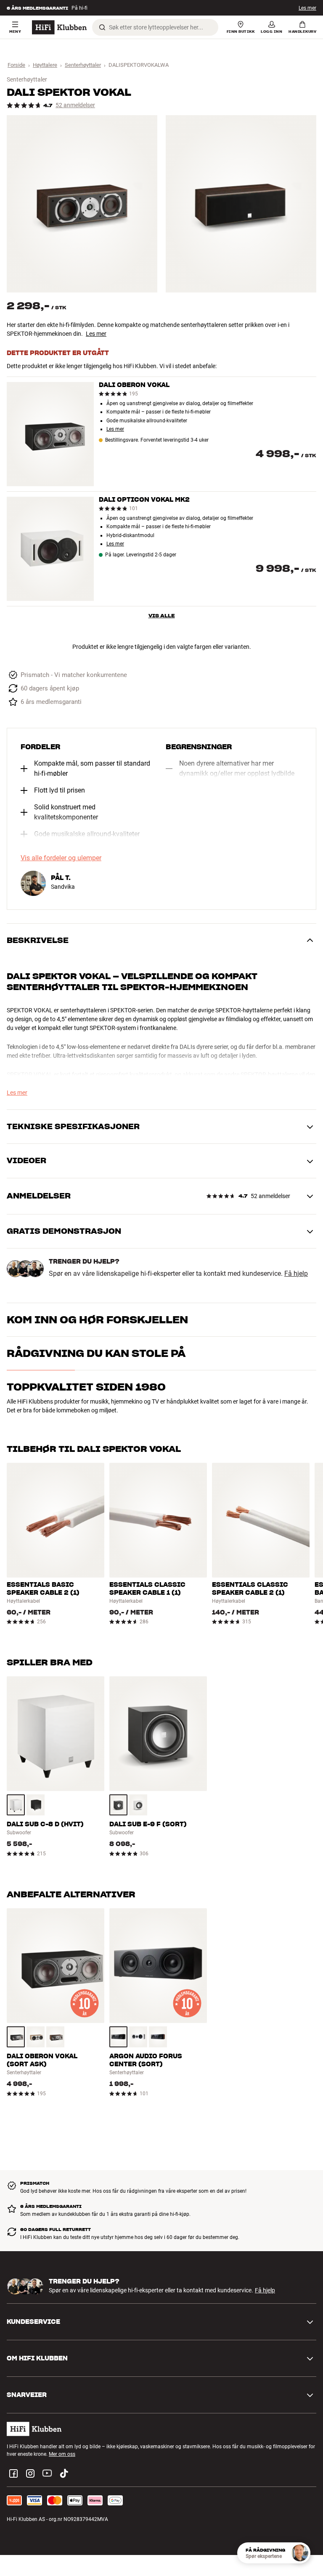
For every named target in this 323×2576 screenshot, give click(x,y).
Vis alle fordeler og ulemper (61, 858)
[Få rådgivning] (300, 2553)
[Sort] (36, 1805)
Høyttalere (45, 65)
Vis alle (162, 615)
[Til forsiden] (59, 27)
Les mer (307, 8)
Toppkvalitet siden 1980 (86, 1387)
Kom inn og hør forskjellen (97, 1320)
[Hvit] (16, 1805)
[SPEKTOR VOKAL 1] (82, 204)
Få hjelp (296, 1274)
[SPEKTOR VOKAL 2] (241, 204)
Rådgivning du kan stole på (96, 1353)
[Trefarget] (36, 2037)
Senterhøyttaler (83, 65)
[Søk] (102, 27)
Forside (16, 65)
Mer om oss (62, 2454)
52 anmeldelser (75, 105)
